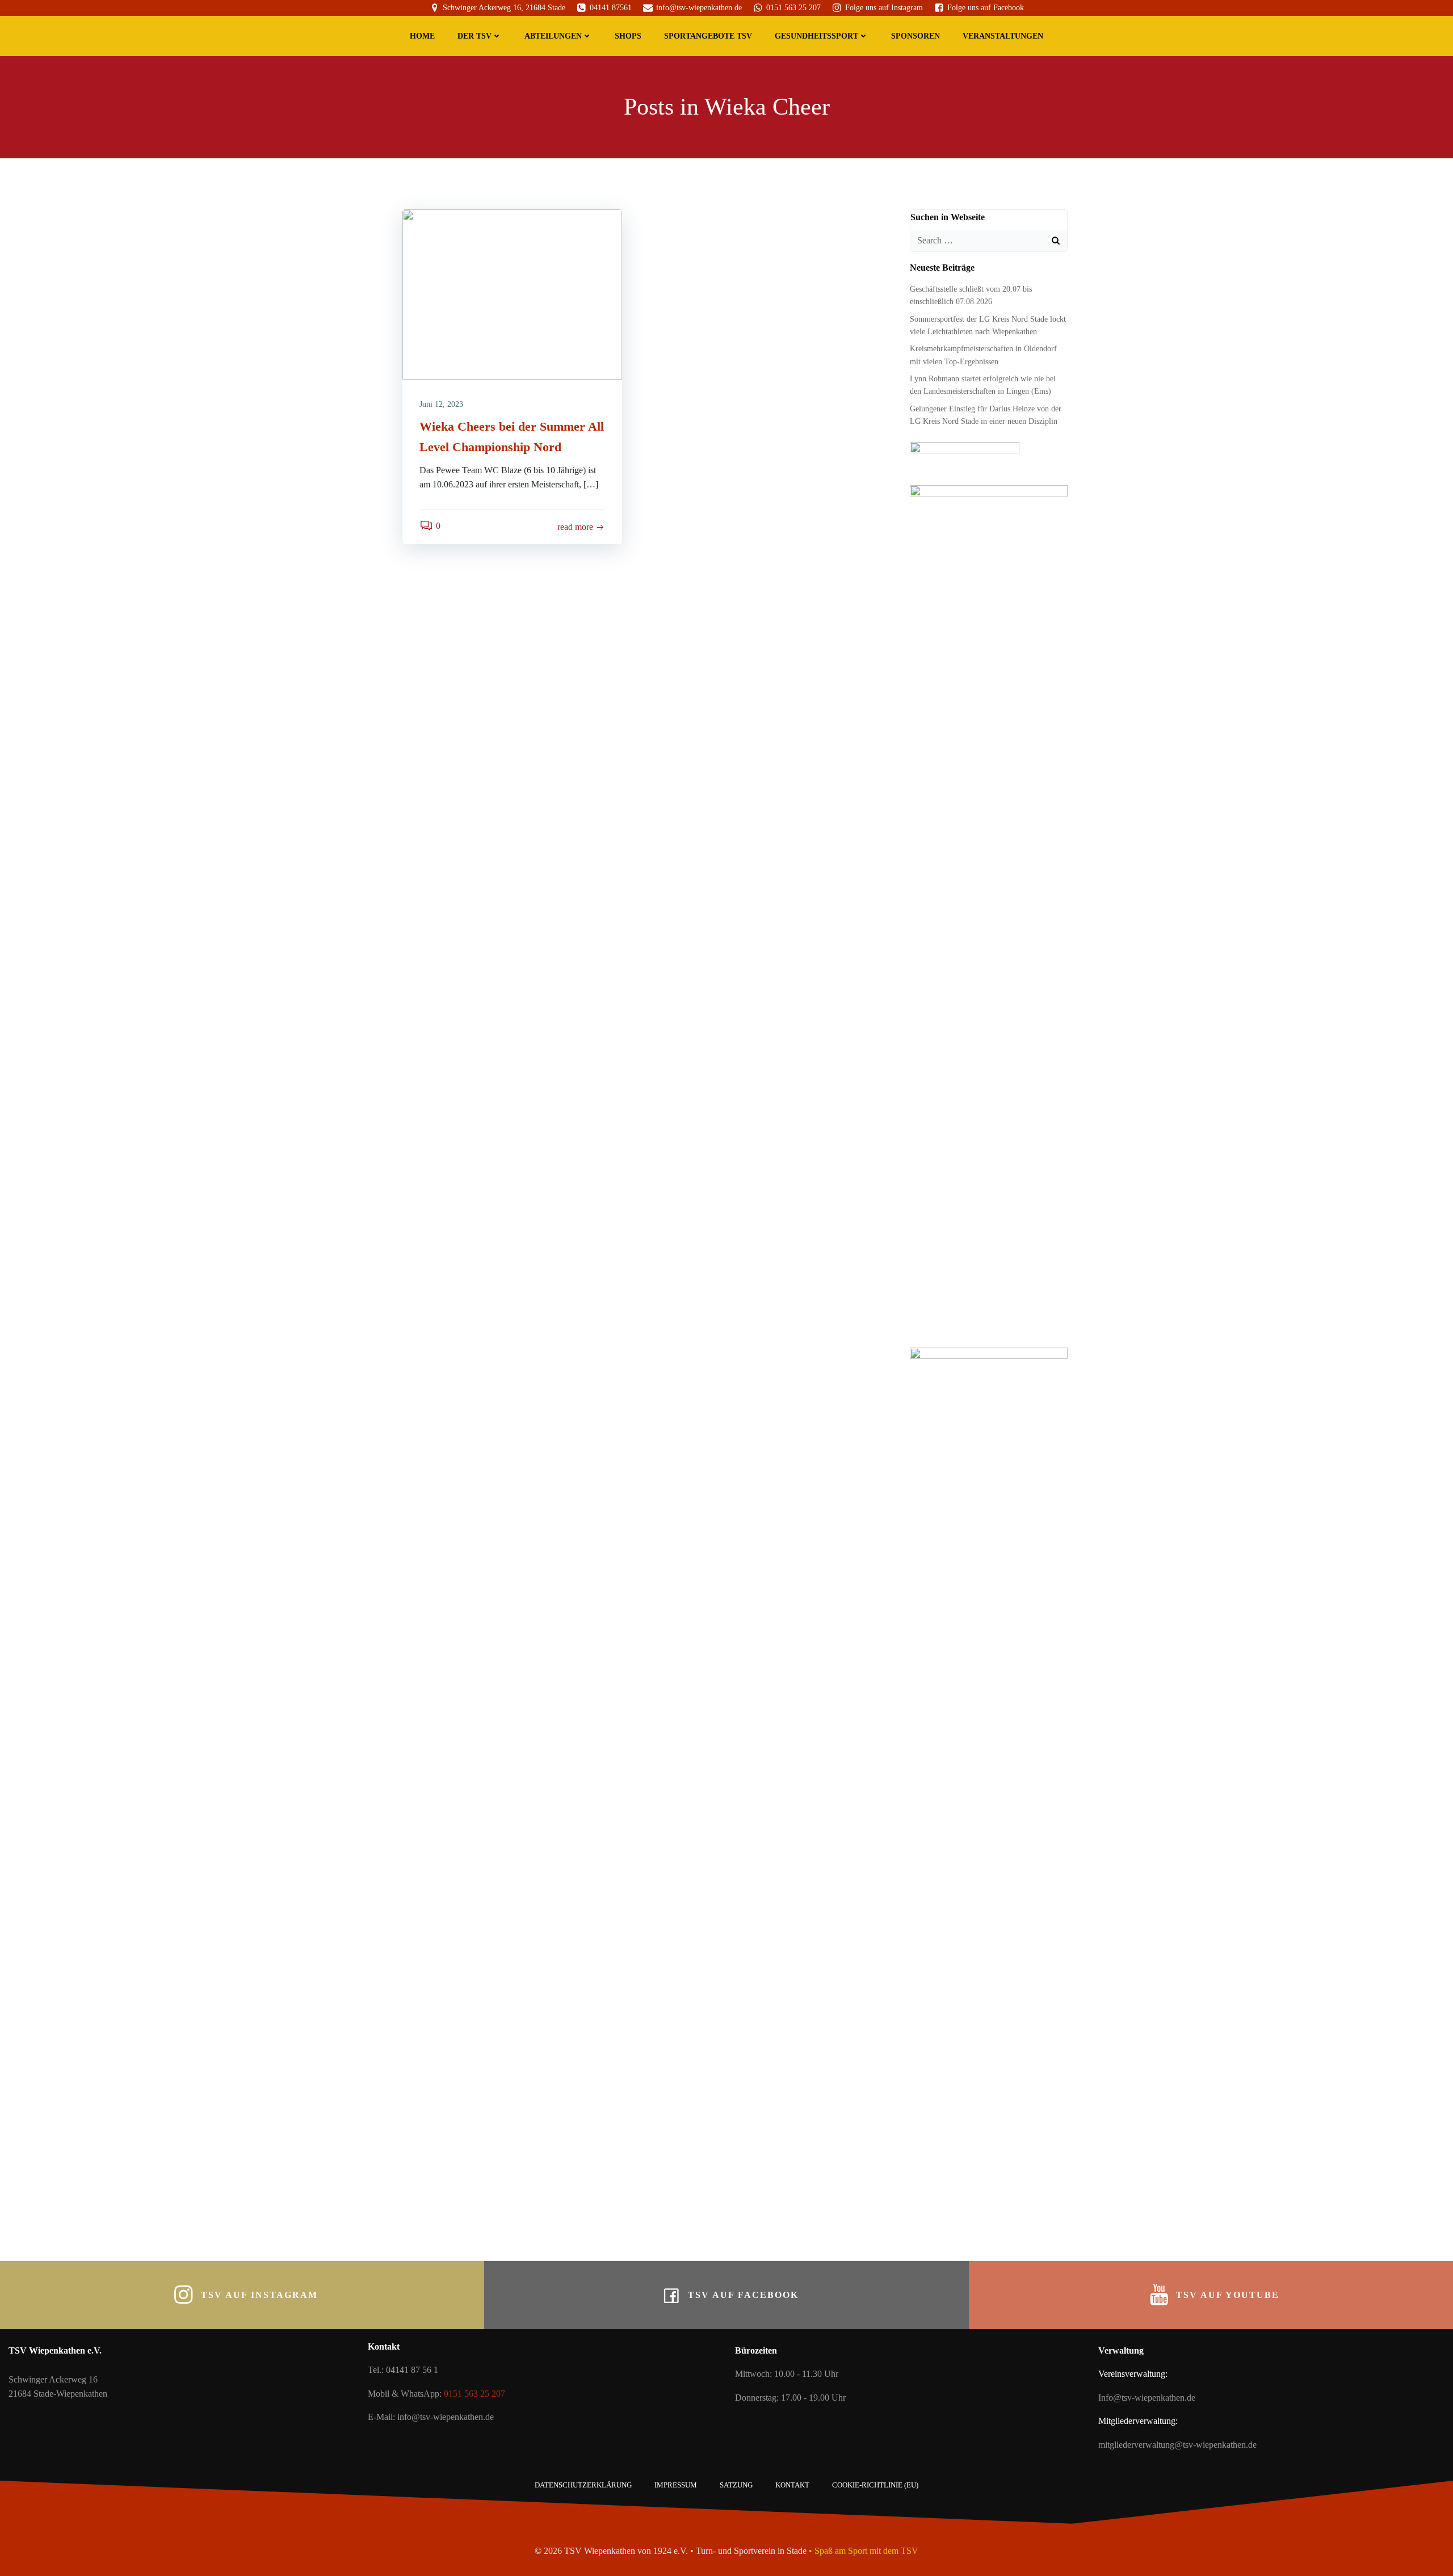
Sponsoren (916, 36)
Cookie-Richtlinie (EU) (875, 2485)
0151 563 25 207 (474, 2394)
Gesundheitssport (816, 36)
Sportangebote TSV (708, 36)
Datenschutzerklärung (583, 2485)
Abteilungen (553, 36)
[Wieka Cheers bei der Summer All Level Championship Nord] (512, 293)
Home (422, 36)
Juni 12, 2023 (441, 404)
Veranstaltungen (1003, 36)
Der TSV (474, 36)
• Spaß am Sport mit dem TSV (864, 2551)
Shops (628, 36)
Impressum (676, 2485)
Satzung (736, 2485)
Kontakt (792, 2485)
